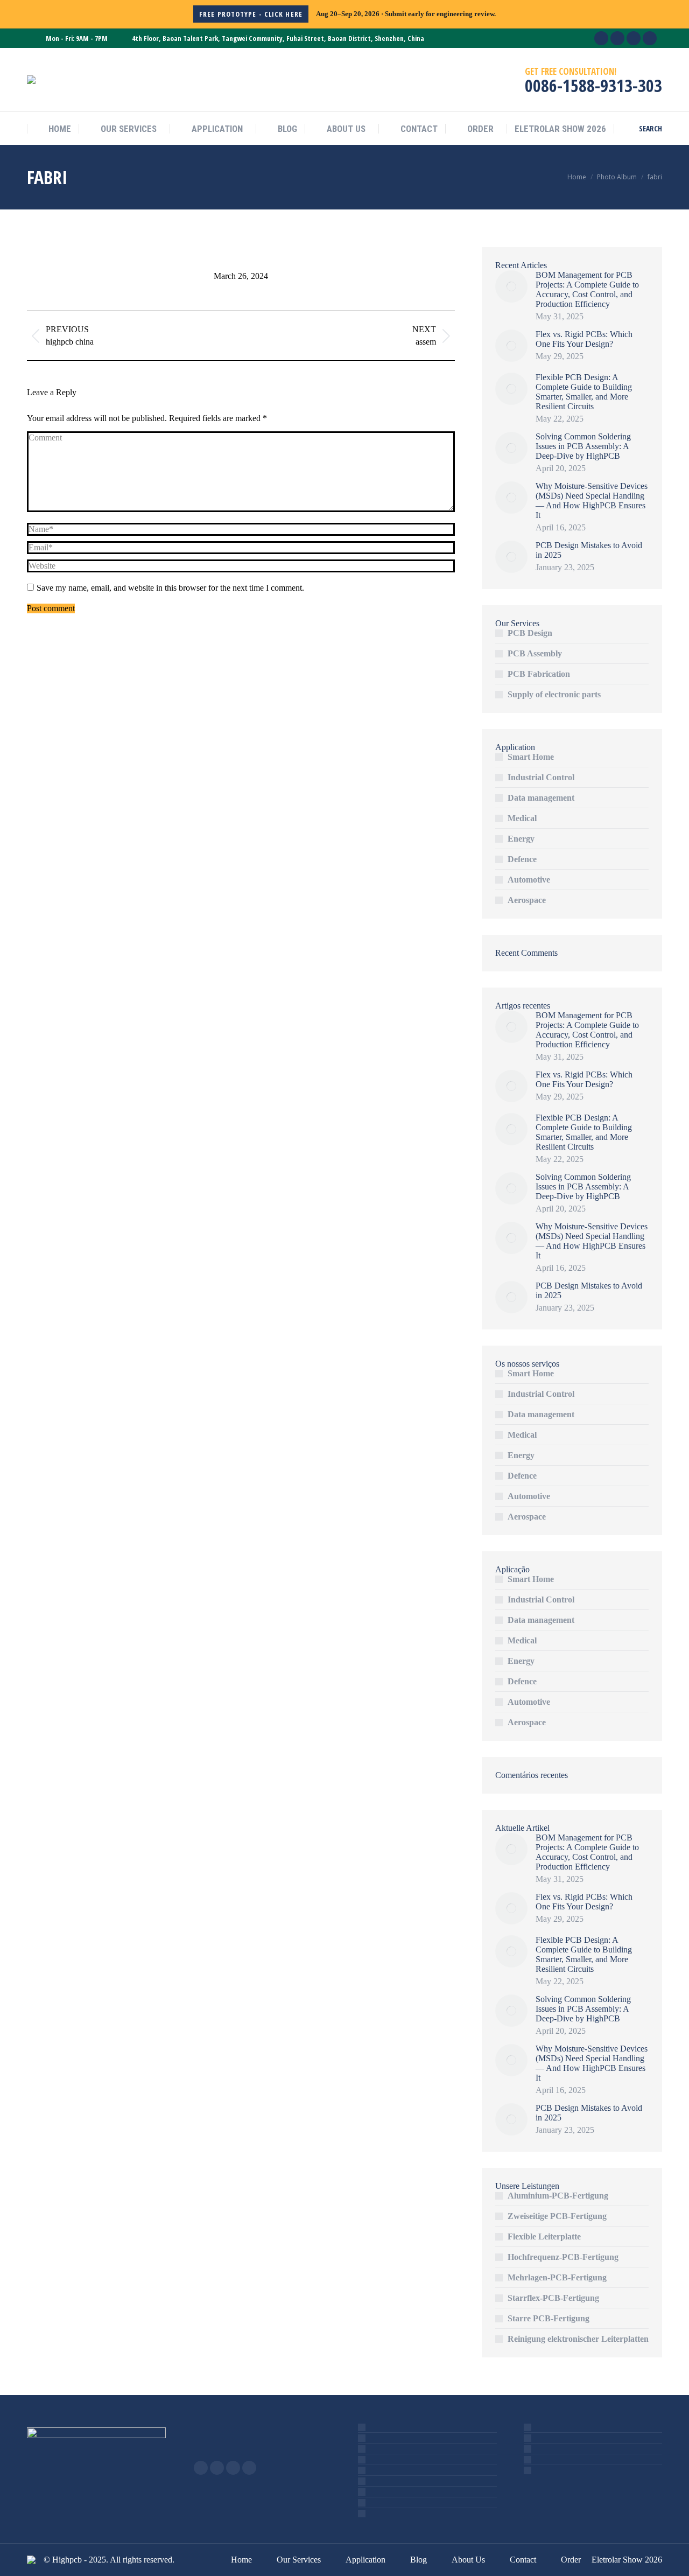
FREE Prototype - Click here (251, 14)
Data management (541, 798)
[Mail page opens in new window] (249, 2468)
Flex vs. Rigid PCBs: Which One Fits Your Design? (584, 339)
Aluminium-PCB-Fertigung (558, 2196)
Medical (522, 818)
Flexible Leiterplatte (544, 2236)
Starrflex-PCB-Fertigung (553, 2298)
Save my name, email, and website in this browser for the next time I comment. (170, 588)
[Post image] (511, 286)
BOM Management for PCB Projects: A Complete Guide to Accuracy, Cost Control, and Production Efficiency (587, 289)
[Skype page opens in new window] (217, 2468)
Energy (521, 839)
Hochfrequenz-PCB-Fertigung (563, 2257)
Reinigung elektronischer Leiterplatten (578, 2339)
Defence (522, 859)
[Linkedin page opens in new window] (201, 2468)
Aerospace (527, 900)
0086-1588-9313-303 (593, 85)
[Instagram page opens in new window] (233, 2468)
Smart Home (531, 757)
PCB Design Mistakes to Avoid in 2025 (589, 550)
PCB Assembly (535, 653)
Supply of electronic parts (554, 694)
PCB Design (530, 633)
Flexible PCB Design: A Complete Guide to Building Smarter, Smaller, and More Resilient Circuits (584, 392)
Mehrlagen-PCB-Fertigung (557, 2277)
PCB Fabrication (539, 674)
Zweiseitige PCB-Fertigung (557, 2216)
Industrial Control (541, 777)
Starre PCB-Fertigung (549, 2318)
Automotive (529, 880)
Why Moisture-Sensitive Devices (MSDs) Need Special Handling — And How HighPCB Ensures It (592, 500)
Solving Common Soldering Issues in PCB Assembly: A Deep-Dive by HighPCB (583, 446)
